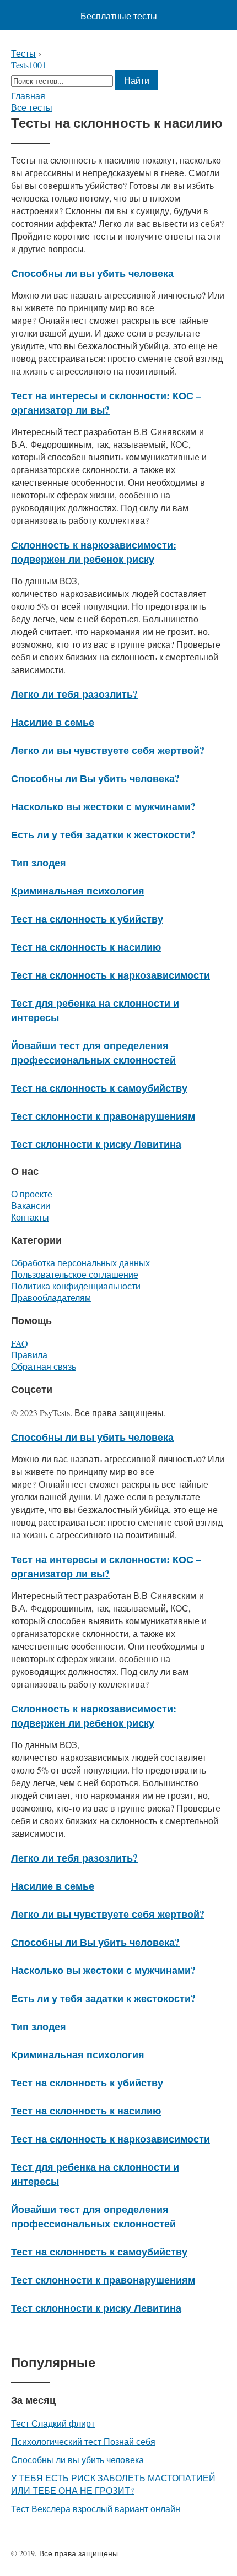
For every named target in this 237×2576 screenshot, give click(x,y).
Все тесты (32, 107)
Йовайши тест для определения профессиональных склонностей (93, 1053)
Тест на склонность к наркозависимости (111, 975)
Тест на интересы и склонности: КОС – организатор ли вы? (106, 403)
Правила (29, 1355)
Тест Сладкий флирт (53, 2423)
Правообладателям (51, 1297)
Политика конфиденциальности (76, 1286)
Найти (137, 80)
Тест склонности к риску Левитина (96, 1144)
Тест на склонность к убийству (87, 919)
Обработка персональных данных (80, 1263)
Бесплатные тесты (119, 16)
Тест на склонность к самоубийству (99, 1088)
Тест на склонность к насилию (86, 947)
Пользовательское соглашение (75, 1274)
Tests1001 (29, 65)
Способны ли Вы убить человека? (95, 778)
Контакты (30, 1217)
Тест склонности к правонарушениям (103, 1116)
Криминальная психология (78, 891)
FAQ (20, 1343)
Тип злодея (39, 863)
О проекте (32, 1194)
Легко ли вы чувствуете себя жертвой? (108, 750)
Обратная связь (44, 1366)
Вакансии (31, 1205)
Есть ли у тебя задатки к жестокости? (103, 834)
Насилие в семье (53, 722)
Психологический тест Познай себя (83, 2441)
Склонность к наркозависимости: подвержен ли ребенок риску (94, 552)
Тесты (23, 53)
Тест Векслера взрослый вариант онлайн (96, 2509)
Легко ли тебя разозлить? (74, 694)
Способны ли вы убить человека (92, 273)
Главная (28, 96)
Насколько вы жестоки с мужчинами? (103, 806)
